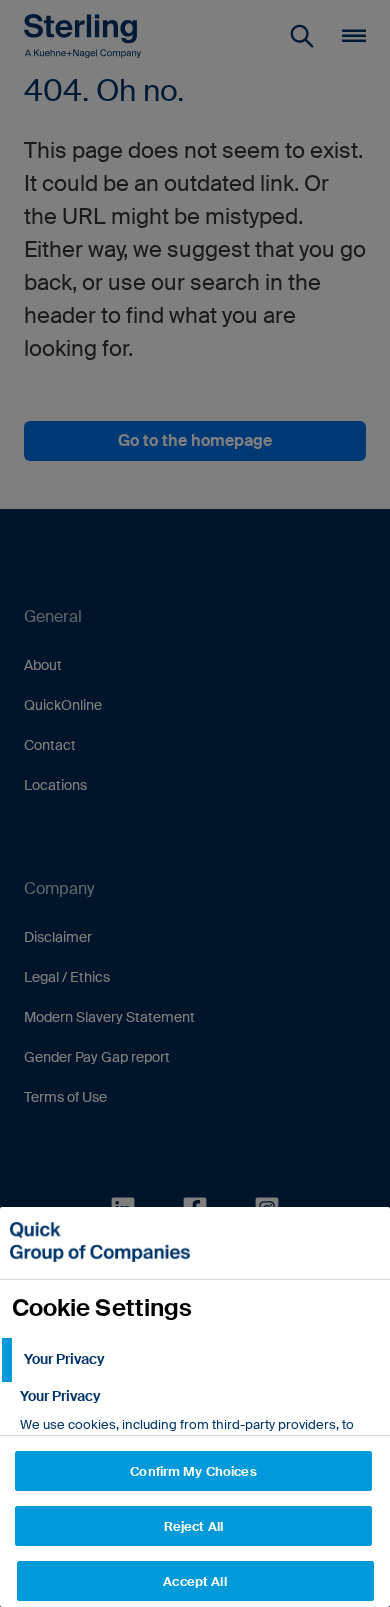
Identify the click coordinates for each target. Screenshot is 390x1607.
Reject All (193, 1526)
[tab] (195, 1360)
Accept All (194, 1581)
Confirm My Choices (193, 1471)
